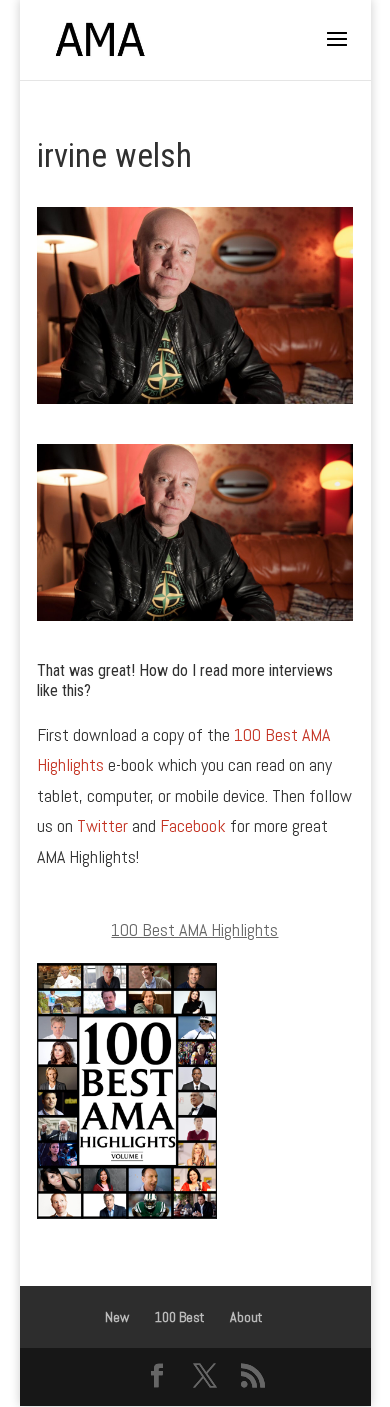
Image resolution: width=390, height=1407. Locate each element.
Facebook (193, 825)
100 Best (179, 1317)
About (246, 1317)
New (117, 1317)
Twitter (102, 825)
